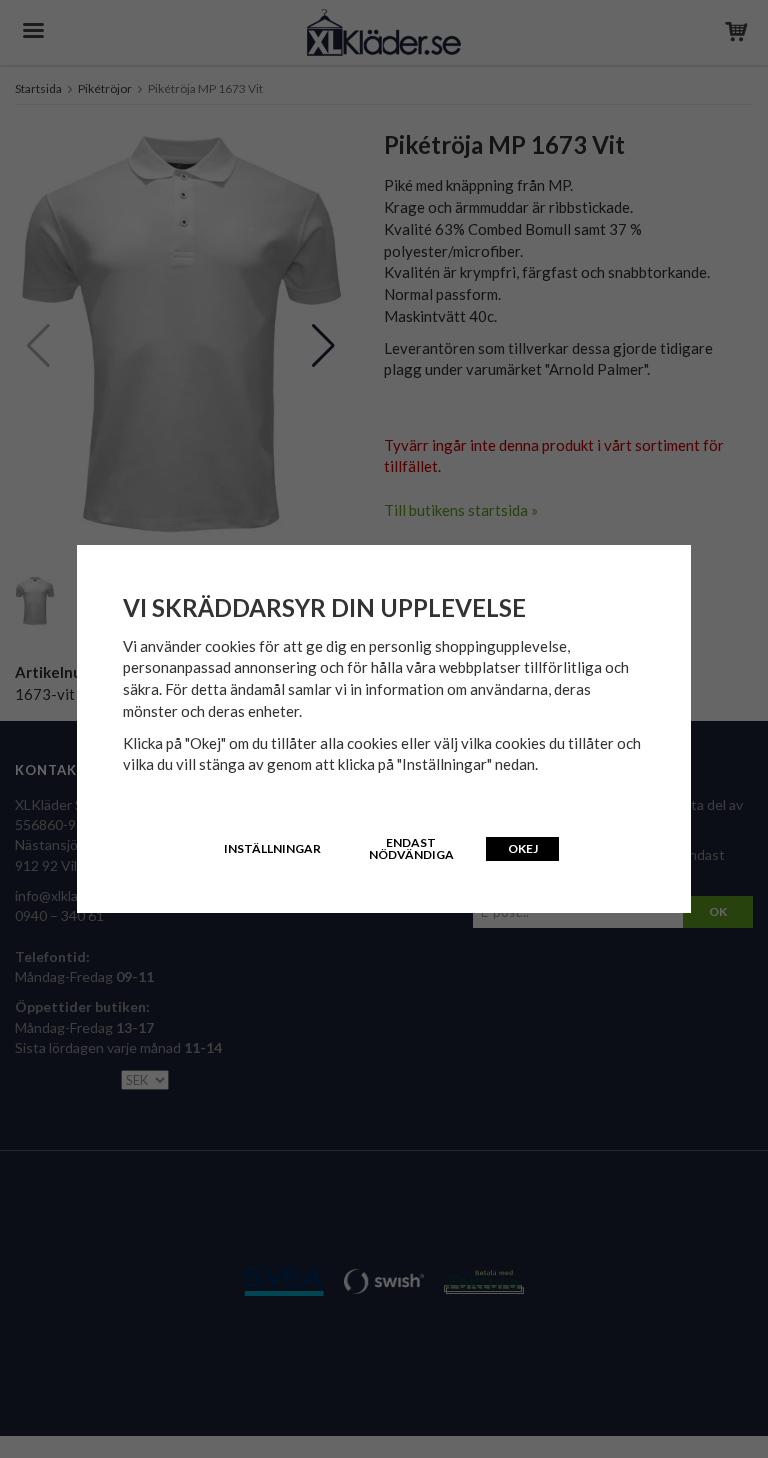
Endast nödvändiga (411, 848)
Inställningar (272, 848)
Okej (523, 848)
